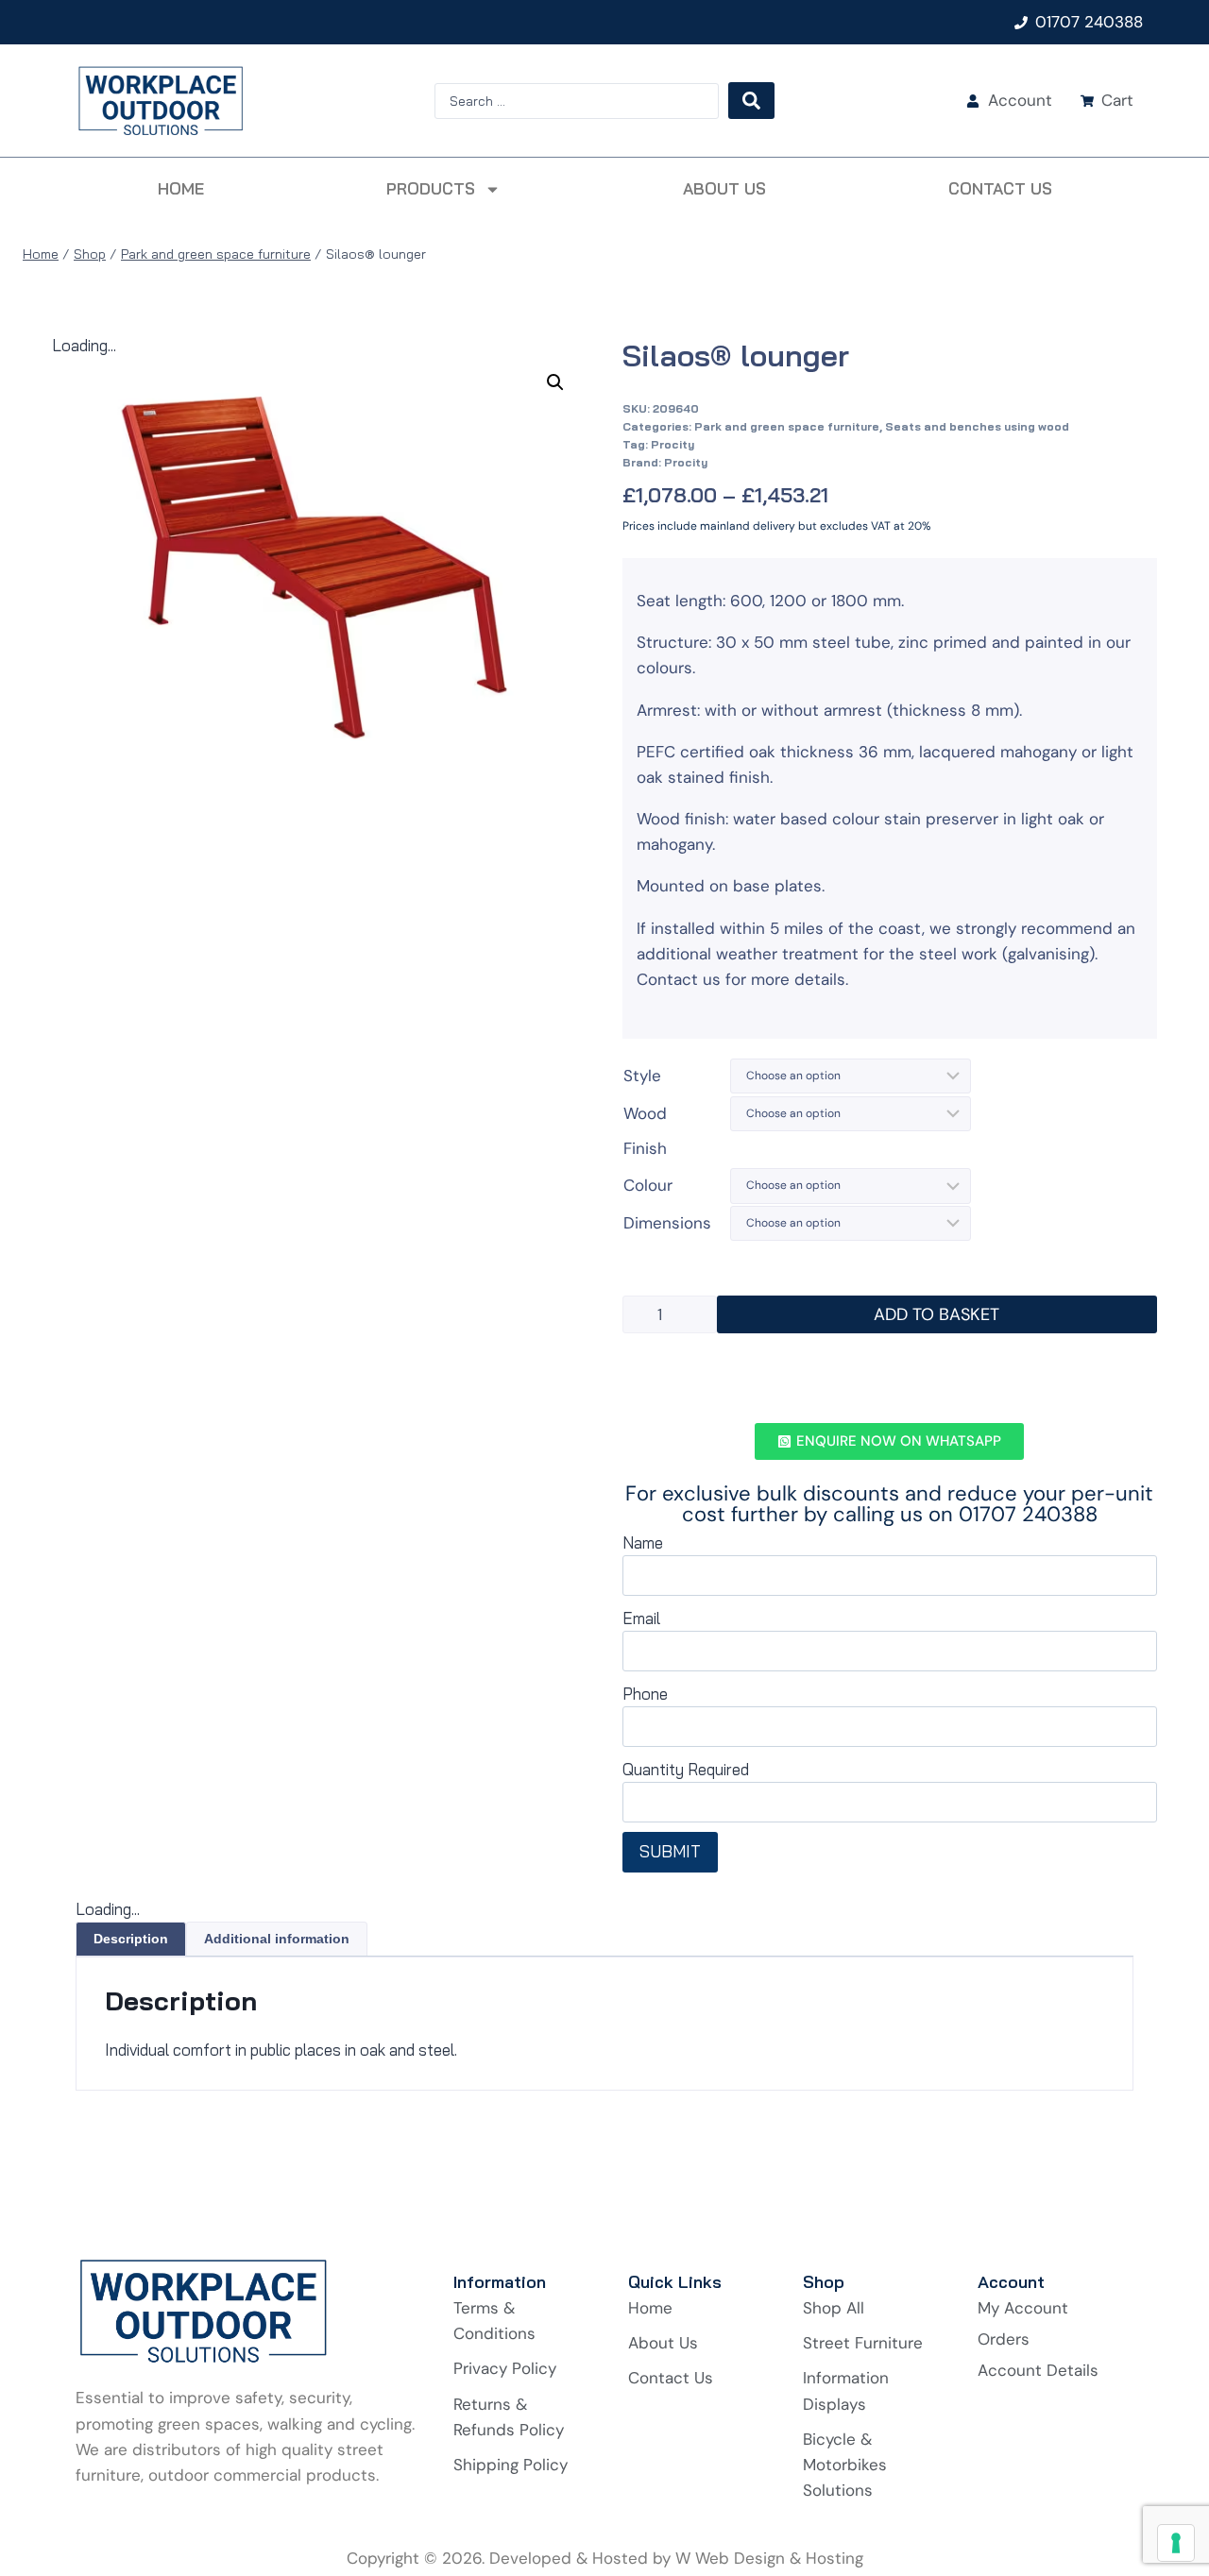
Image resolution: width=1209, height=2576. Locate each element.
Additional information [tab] (277, 1939)
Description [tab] (131, 1939)
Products (431, 188)
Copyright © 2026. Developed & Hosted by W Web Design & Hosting (605, 2558)
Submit (670, 1851)
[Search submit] (751, 101)
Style (642, 1076)
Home (181, 188)
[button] (555, 382)
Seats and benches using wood (977, 426)
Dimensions (667, 1223)
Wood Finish (645, 1131)
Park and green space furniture (787, 426)
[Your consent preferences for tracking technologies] (1176, 2543)
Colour (648, 1185)
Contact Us (1000, 188)
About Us (724, 188)
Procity (673, 444)
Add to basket (937, 1314)
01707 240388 (1089, 22)
